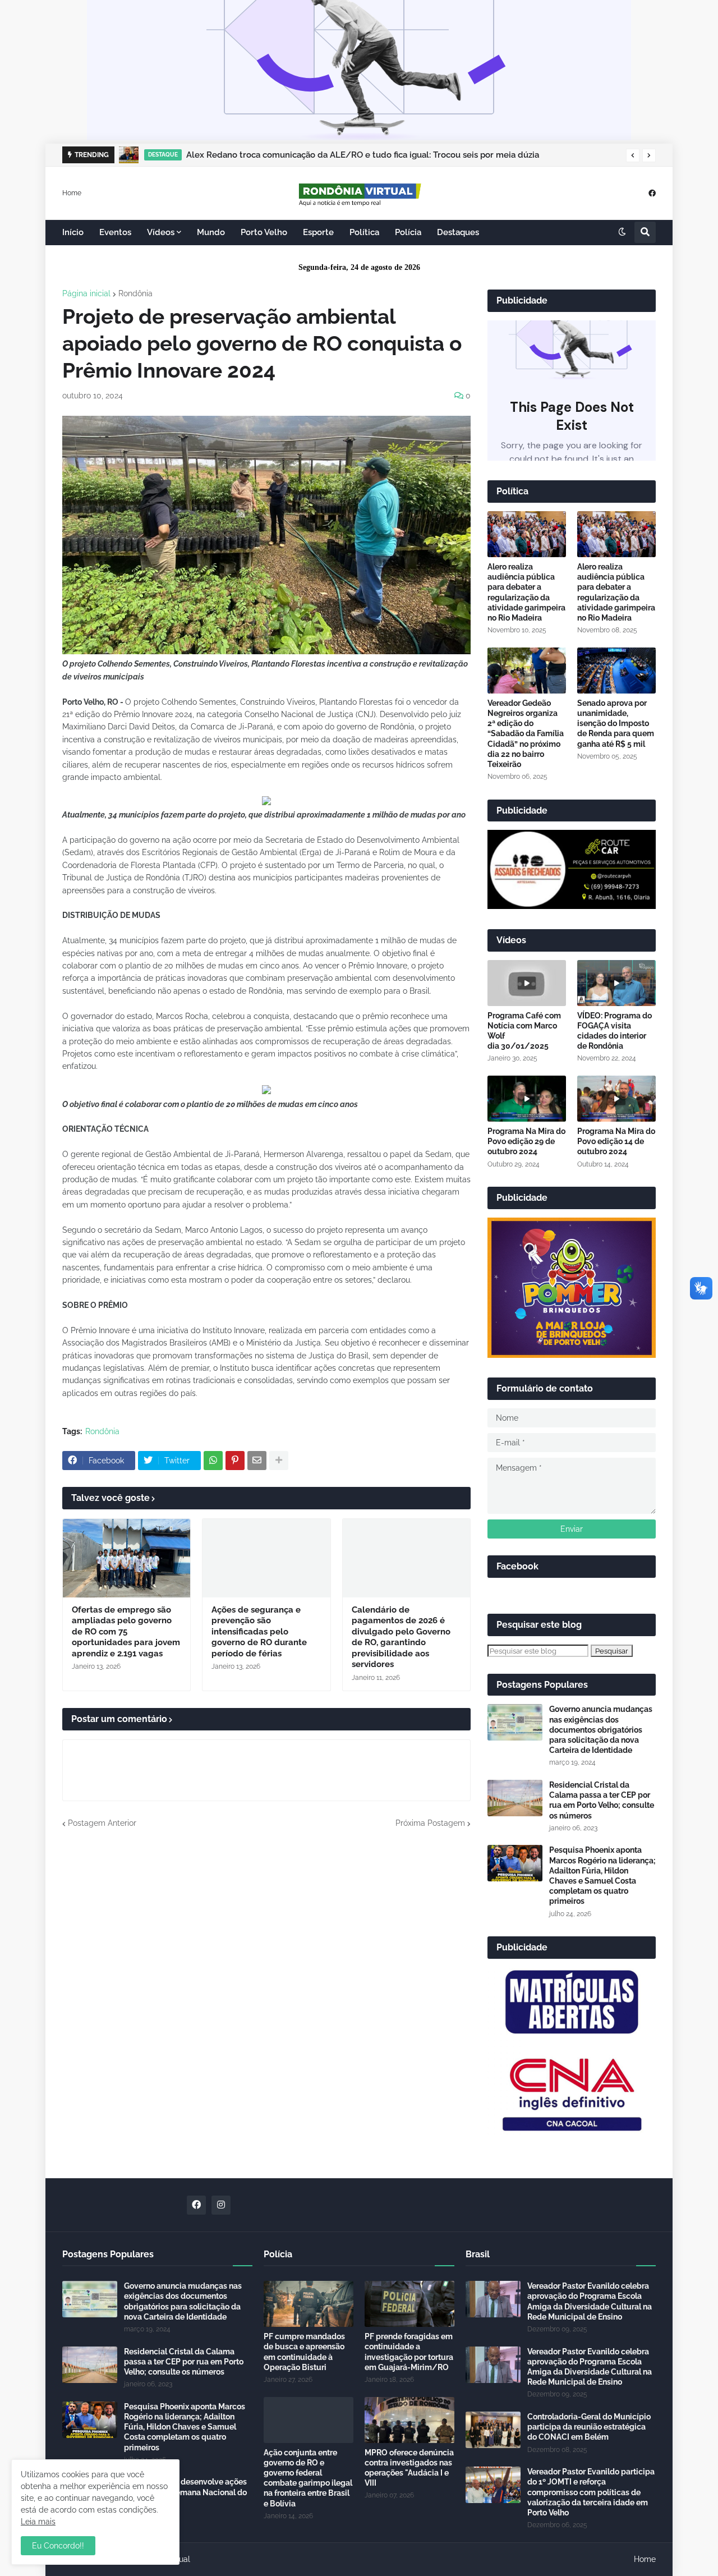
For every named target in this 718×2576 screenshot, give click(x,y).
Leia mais (38, 2522)
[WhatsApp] (213, 1461)
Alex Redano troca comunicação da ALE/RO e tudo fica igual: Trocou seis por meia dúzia (363, 155)
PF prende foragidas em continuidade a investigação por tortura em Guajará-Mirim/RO (409, 2352)
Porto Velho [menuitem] (264, 232)
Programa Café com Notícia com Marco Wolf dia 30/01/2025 (524, 1031)
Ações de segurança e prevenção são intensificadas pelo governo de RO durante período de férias (259, 1632)
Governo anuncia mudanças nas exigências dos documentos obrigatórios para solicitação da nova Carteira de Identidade (601, 1730)
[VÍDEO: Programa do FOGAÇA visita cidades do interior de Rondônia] (616, 983)
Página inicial (86, 293)
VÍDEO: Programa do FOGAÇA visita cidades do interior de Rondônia (615, 1031)
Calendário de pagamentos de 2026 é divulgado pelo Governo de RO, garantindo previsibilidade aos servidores (401, 1637)
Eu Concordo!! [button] (58, 2546)
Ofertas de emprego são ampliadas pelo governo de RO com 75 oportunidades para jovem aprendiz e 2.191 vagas (126, 1632)
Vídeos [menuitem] (161, 232)
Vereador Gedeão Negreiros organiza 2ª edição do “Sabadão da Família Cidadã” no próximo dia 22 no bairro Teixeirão (526, 734)
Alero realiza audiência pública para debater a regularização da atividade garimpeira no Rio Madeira (526, 592)
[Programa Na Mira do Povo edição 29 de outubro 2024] (527, 1099)
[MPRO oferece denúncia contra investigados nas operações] (409, 2420)
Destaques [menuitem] (458, 232)
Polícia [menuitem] (408, 232)
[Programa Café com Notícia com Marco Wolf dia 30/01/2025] (527, 983)
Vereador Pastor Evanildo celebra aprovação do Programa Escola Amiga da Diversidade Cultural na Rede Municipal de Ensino (590, 2301)
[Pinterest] (235, 1461)
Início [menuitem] (73, 232)
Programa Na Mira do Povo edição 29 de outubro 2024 (526, 1141)
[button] (633, 155)
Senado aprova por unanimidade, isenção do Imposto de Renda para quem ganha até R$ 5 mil (616, 724)
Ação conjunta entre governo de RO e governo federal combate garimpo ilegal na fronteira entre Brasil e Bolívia (308, 2478)
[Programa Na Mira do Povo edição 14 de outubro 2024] (616, 1099)
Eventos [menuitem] (115, 232)
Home (72, 192)
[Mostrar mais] (279, 1461)
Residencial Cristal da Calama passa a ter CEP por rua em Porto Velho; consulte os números (602, 1800)
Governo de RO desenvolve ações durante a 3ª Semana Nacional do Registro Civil (185, 2492)
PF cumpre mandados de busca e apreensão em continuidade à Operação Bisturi (304, 2352)
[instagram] (221, 2205)
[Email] (257, 1461)
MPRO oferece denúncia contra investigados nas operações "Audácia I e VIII (409, 2468)
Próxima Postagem (430, 1823)
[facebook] (652, 193)
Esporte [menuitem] (318, 232)
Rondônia (135, 293)
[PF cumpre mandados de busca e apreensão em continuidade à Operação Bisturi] (309, 2304)
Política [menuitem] (364, 232)
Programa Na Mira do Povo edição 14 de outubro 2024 (616, 1141)
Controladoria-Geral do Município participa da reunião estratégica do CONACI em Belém (589, 2427)
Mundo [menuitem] (211, 232)
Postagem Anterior (102, 1823)
